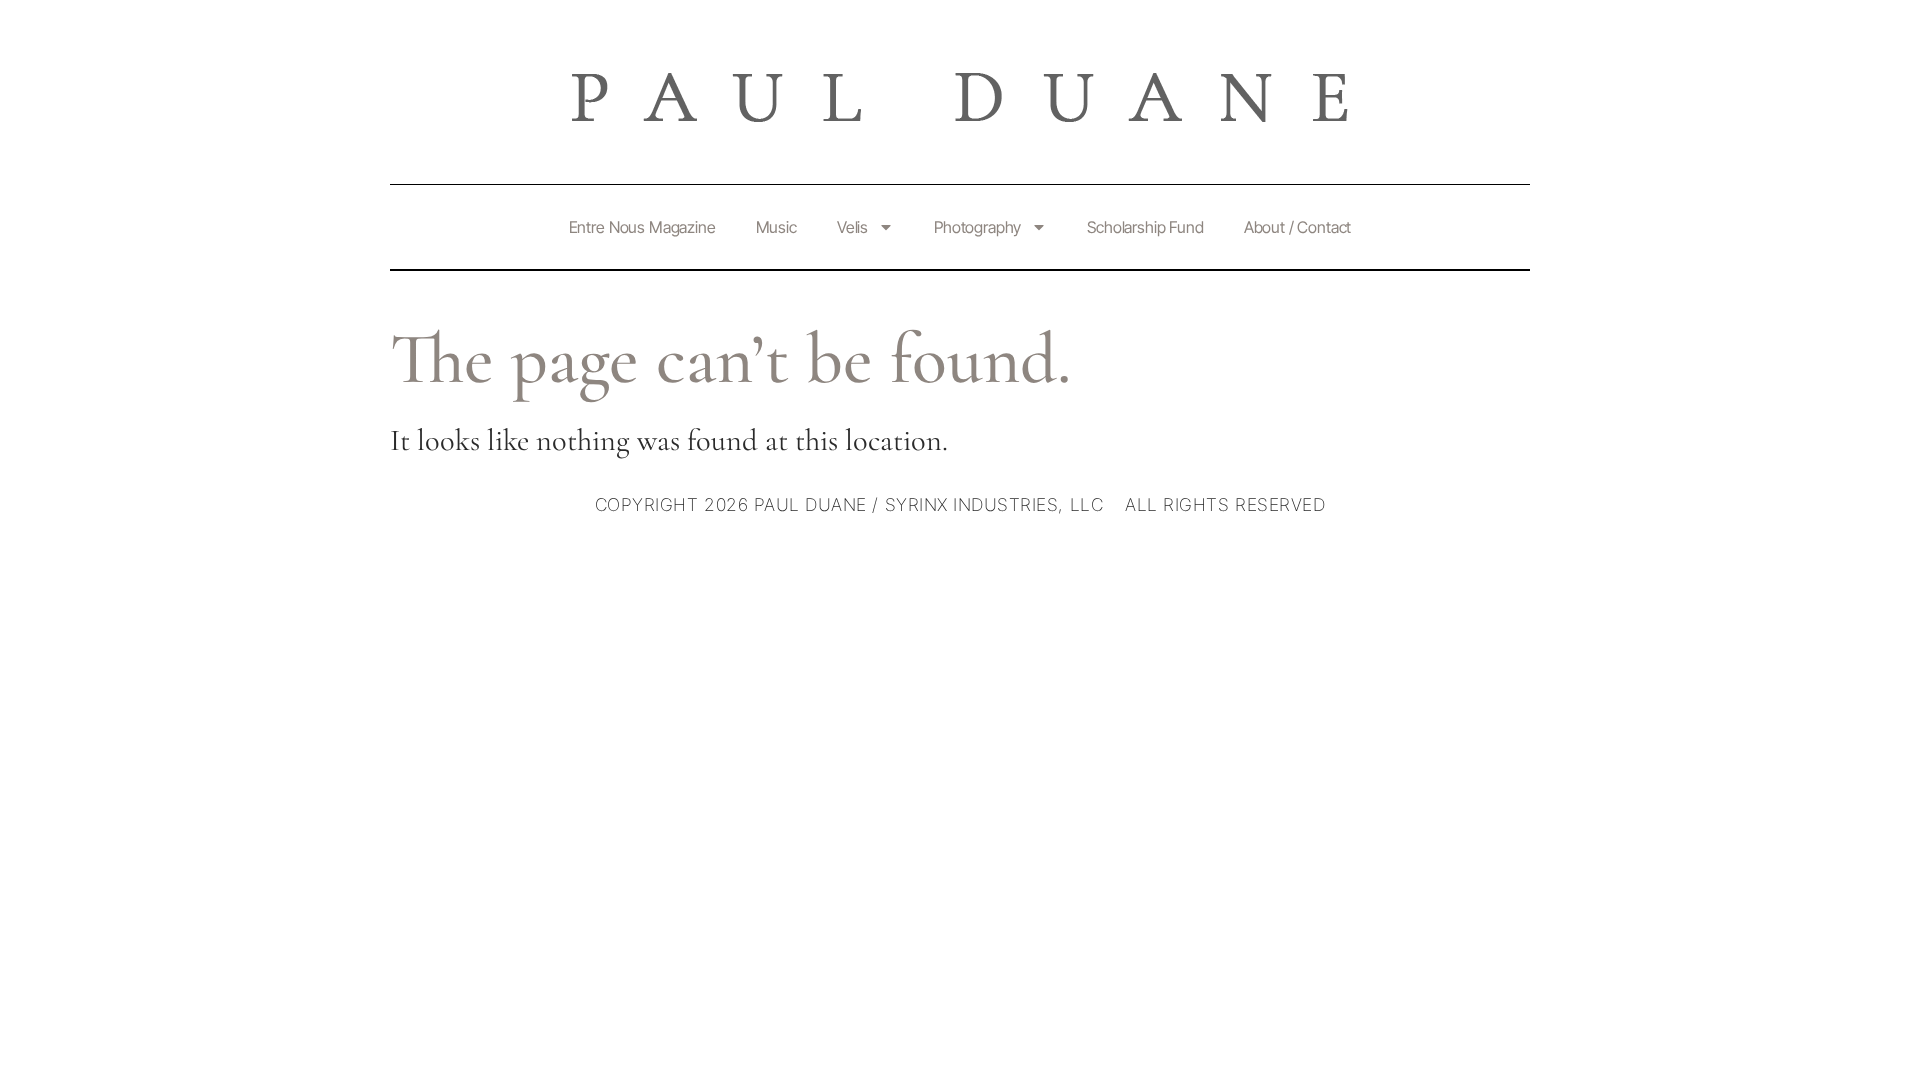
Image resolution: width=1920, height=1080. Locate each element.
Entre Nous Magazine (642, 227)
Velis (852, 227)
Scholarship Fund (1145, 227)
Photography (977, 227)
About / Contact (1298, 227)
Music (776, 227)
